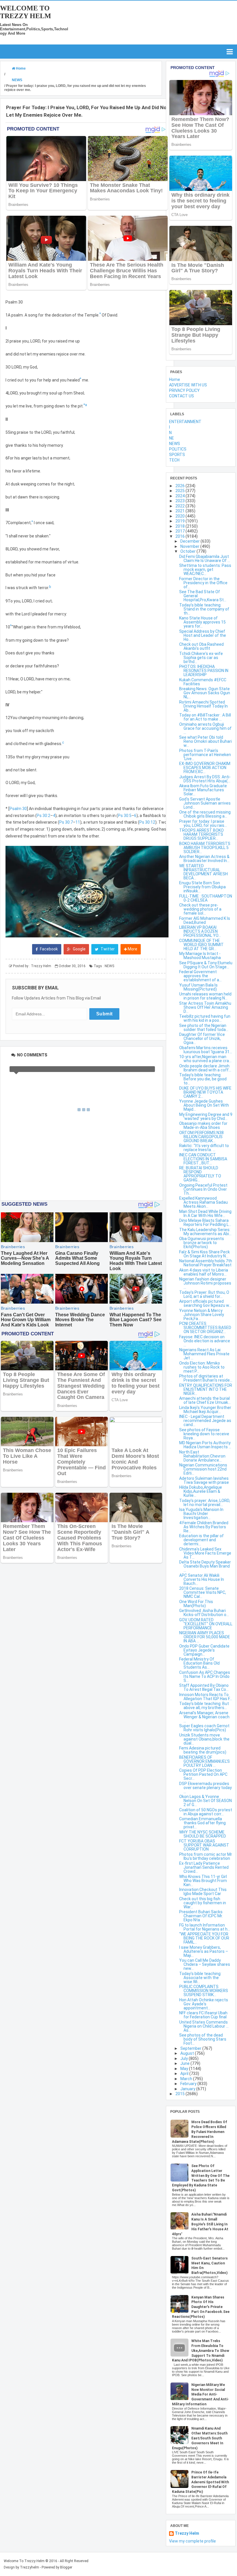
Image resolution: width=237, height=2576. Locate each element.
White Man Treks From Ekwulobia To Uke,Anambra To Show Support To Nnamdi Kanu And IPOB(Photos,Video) (201, 2351)
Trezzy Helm (187, 2533)
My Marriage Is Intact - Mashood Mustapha (200, 956)
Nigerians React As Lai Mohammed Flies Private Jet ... (204, 1354)
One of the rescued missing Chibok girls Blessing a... (205, 814)
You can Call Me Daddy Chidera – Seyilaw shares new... (205, 1964)
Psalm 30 (18, 809)
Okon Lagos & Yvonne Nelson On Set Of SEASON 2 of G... (205, 1801)
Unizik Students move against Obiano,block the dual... (204, 1739)
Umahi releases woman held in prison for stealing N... (205, 996)
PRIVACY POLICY (184, 390)
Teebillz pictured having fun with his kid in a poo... (205, 1018)
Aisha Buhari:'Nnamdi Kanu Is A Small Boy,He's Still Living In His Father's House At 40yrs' (200, 2224)
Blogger (66, 2567)
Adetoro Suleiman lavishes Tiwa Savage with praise (204, 1480)
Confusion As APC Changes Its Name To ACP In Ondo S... (205, 1676)
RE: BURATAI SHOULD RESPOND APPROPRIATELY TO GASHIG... (200, 1174)
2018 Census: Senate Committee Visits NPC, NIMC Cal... (203, 1592)
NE (172, 438)
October (188, 551)
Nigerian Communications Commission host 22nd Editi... (203, 1469)
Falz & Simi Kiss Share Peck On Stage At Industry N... (204, 1254)
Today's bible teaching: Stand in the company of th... (204, 609)
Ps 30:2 (43, 816)
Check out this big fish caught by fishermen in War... (203, 1903)
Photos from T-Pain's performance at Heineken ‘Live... (205, 755)
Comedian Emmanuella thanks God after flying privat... (202, 1823)
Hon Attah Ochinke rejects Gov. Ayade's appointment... (204, 2004)
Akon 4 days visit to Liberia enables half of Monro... (204, 1272)
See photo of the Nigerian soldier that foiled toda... (204, 1028)
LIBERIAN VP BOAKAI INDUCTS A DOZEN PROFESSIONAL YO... (200, 931)
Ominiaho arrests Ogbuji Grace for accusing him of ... (205, 728)
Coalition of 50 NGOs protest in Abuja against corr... (206, 1812)
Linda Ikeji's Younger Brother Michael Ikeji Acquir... (205, 1410)
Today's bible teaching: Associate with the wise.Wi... (200, 1978)
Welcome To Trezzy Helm (26, 12)
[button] (87, 891)
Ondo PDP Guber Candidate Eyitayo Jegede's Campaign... (204, 1650)
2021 (180, 511)
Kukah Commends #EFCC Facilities (203, 682)
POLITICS (178, 449)
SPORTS (177, 455)
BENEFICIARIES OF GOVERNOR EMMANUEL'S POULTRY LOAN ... (204, 1761)
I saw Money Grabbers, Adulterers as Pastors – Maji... (204, 1951)
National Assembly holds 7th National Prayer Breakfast (206, 1263)
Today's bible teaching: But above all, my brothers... (204, 1706)
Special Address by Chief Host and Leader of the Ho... (203, 635)
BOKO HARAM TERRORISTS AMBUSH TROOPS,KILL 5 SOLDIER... (205, 848)
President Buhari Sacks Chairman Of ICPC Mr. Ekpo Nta (201, 1916)
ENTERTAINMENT (185, 422)
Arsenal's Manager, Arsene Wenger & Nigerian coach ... (204, 1717)
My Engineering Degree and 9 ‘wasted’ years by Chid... (206, 1116)
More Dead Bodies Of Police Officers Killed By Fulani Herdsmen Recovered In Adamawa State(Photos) (200, 2132)
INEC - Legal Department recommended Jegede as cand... (205, 1421)
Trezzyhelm (29, 2567)
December (190, 541)
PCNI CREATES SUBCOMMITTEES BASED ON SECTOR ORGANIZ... (205, 1328)
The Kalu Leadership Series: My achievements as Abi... (205, 1232)
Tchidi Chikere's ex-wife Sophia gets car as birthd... (201, 658)
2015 (180, 2094)
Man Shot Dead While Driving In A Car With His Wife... (205, 1213)
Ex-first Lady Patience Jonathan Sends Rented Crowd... (204, 1867)
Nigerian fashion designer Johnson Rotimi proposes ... (205, 1283)
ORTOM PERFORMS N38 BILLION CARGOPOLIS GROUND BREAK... (201, 1137)
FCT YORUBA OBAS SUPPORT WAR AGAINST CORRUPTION (204, 1845)
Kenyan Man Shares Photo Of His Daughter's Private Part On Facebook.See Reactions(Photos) (201, 2307)
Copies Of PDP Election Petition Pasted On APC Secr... (203, 1774)
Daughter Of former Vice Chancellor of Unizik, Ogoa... (202, 1038)
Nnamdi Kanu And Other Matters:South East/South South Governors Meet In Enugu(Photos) (200, 2438)
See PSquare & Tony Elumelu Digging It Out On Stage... (206, 965)
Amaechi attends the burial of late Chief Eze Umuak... (205, 1400)
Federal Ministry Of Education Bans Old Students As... (199, 1663)
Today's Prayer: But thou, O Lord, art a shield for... (204, 1294)
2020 (180, 516)
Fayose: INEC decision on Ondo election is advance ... (205, 1341)
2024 (180, 496)
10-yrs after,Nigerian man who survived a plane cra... (205, 1059)
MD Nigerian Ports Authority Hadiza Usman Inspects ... (205, 1445)
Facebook (48, 949)
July (185, 2058)
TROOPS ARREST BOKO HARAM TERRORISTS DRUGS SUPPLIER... (201, 834)
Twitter (107, 949)
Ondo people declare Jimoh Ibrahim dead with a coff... (205, 1068)
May (185, 2069)
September (191, 2048)
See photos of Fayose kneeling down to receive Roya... (204, 1434)
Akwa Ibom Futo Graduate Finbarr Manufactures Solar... (203, 790)
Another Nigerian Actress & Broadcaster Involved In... (204, 859)
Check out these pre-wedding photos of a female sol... (200, 909)
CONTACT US (182, 396)
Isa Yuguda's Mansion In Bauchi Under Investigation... (201, 1514)
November (190, 546)
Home (175, 379)
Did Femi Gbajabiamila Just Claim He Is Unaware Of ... (205, 559)
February (189, 2084)
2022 (180, 506)
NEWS (109, 966)
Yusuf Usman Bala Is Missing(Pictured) (198, 987)
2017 (180, 531)
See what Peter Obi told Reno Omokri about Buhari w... (205, 741)
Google (79, 949)
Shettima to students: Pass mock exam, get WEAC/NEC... (205, 569)
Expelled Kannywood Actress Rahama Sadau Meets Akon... (203, 1202)
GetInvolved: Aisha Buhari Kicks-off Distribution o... (204, 1613)
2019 (180, 521)
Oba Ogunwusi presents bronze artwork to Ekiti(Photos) (202, 1243)
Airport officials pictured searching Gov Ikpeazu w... (205, 1303)
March (187, 2079)
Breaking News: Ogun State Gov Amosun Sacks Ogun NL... (205, 693)
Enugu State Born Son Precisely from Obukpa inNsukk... (202, 887)
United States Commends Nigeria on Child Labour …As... (204, 2026)
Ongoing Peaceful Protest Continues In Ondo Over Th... (203, 1189)
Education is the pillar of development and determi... (201, 1540)
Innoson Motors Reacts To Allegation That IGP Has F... (206, 1697)
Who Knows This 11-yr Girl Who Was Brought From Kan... (203, 1881)
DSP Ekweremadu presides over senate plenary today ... (205, 1788)
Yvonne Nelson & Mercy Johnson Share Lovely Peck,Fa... (202, 1315)
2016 (180, 536)
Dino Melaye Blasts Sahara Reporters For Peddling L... (205, 1222)
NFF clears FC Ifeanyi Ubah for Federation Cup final (203, 2015)
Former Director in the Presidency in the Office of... (203, 583)
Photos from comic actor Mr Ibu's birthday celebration (206, 1856)
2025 (180, 491)
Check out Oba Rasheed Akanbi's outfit (201, 646)
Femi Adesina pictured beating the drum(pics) (203, 1750)
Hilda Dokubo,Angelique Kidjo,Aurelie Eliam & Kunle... (201, 1491)
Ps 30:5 (125, 816)
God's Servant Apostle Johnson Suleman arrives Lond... (205, 803)
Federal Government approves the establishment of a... (200, 976)
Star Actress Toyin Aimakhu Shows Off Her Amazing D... (205, 1007)
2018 (180, 526)
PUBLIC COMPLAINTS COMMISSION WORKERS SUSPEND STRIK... (204, 1991)
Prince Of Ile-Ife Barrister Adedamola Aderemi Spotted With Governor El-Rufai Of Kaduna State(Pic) (200, 2482)
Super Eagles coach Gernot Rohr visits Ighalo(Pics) (204, 1728)
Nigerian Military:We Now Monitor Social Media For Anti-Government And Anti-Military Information (200, 2394)
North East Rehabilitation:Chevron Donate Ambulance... (202, 1456)
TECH (174, 460)
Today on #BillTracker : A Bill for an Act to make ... (205, 717)
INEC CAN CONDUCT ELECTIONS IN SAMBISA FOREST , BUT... (203, 1159)
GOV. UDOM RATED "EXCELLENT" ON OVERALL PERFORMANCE (206, 1624)
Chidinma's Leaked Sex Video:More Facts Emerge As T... (205, 1553)
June (185, 2063)
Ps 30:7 (66, 822)
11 (78, 822)
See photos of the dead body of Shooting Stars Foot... (203, 2039)
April (185, 2074)
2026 (180, 486)
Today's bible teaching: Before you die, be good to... (203, 1079)
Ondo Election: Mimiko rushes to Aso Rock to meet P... (202, 1367)
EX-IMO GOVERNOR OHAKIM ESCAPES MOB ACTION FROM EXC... (205, 768)
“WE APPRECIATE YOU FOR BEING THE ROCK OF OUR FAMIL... (204, 1938)
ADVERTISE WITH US (188, 385)
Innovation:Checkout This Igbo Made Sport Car (203, 1892)
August (188, 2053)
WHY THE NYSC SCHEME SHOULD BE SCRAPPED (203, 1834)
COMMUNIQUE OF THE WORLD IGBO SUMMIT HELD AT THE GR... (201, 945)
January (188, 2089)
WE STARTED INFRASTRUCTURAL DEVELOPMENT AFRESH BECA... (203, 872)
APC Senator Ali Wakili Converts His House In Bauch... (202, 1579)
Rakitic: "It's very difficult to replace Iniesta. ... (204, 1148)
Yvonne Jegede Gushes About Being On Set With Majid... (204, 1105)
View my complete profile (192, 2541)
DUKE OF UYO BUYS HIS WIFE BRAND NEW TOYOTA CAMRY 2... (205, 1092)
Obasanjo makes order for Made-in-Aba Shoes (203, 1125)
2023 (180, 501)
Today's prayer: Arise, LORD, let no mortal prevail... (205, 1503)
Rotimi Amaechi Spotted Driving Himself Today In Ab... (203, 706)
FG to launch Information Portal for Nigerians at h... (205, 1927)
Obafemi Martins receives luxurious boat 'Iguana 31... (206, 1050)
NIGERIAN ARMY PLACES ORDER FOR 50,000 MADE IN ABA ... (205, 1637)
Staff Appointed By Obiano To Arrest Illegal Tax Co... (204, 1687)
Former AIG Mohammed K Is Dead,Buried (205, 920)
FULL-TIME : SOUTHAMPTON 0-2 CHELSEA (206, 898)
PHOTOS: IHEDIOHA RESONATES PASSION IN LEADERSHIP (204, 671)
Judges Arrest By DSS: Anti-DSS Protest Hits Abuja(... (205, 779)
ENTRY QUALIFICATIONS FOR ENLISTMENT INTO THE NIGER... (206, 1389)
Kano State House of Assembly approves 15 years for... (202, 622)
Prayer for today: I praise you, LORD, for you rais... (203, 823)
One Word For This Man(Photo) (196, 1604)
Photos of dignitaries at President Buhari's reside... (206, 1378)
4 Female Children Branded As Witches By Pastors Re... (204, 1527)
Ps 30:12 (147, 822)
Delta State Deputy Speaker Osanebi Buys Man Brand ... (205, 1566)
